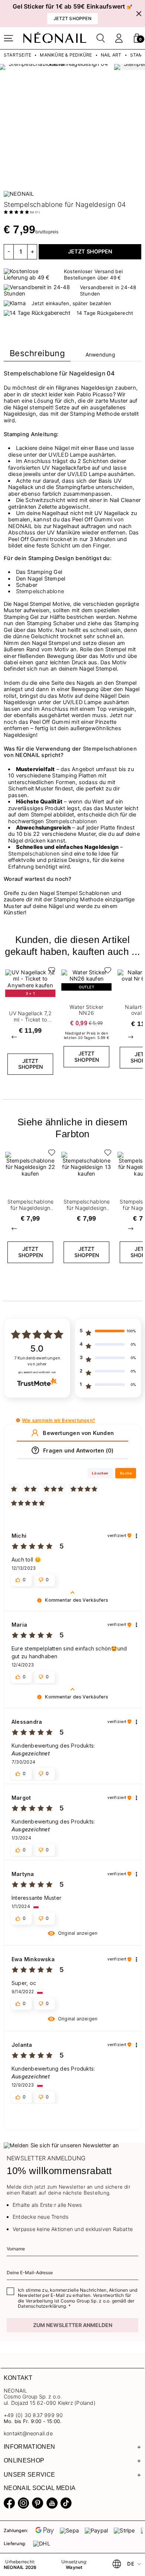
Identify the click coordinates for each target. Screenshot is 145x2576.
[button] (137, 38)
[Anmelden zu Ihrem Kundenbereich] (119, 38)
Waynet (74, 2567)
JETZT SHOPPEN (90, 252)
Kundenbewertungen (37, 1361)
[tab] (37, 355)
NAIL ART (111, 55)
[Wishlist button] (50, 972)
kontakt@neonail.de (28, 2433)
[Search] (101, 38)
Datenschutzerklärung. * (44, 2306)
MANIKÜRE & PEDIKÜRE (66, 55)
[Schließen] (139, 14)
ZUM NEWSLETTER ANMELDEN (73, 2325)
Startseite (17, 55)
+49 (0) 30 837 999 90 (33, 2415)
